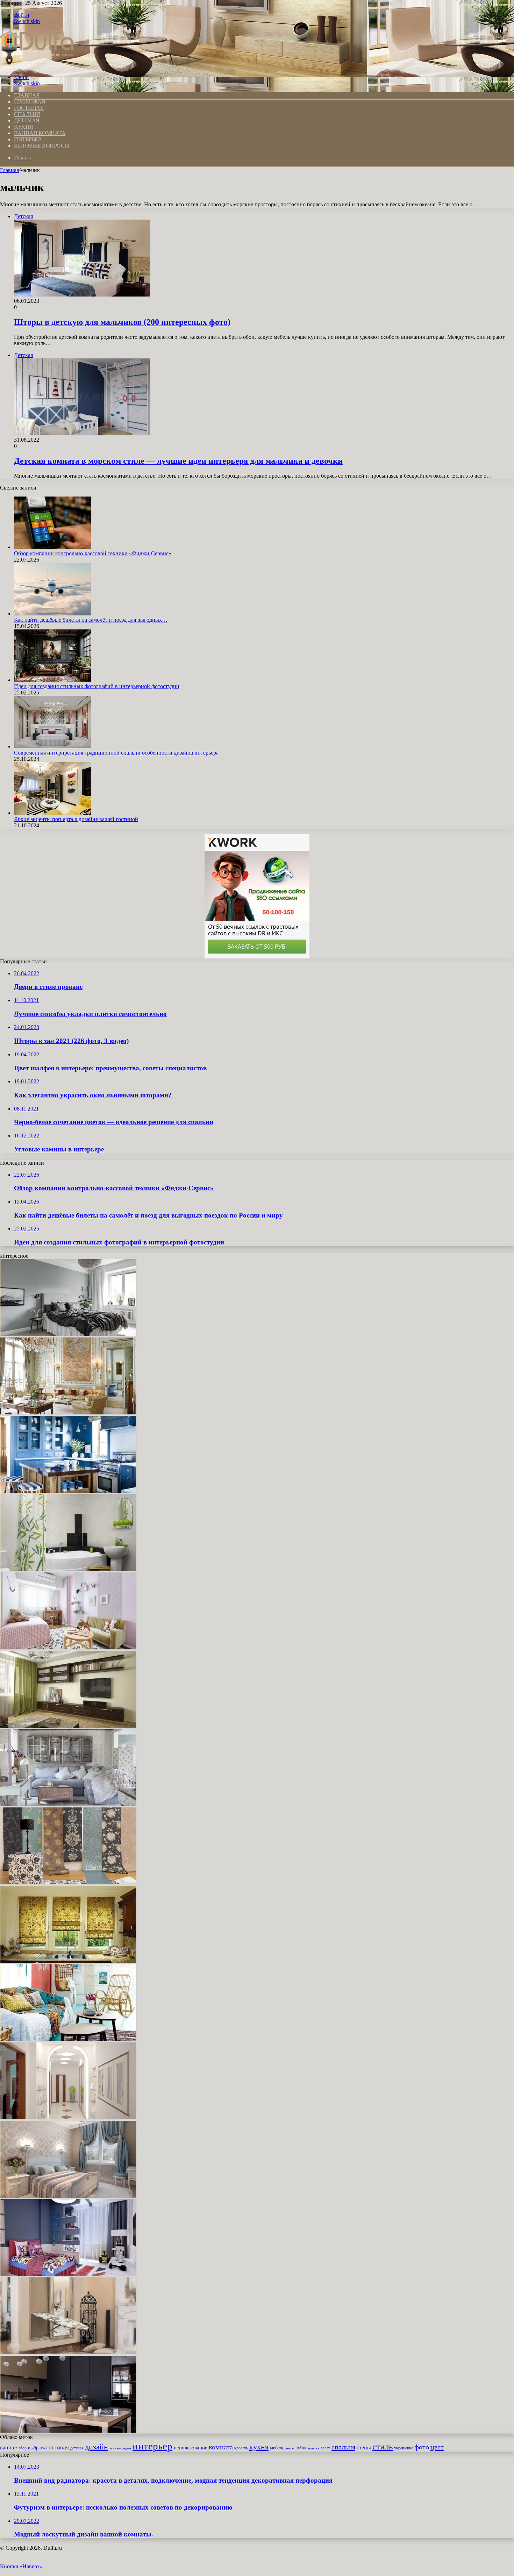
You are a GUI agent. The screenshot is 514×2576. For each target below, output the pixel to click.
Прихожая (30, 102)
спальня (343, 2447)
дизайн (97, 2447)
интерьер (152, 2446)
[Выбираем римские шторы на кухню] (68, 1961)
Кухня (24, 127)
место (291, 2448)
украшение (404, 2448)
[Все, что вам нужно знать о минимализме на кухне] (68, 2431)
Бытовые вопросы (42, 146)
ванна (7, 2447)
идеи (127, 2448)
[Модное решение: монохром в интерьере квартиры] (68, 1334)
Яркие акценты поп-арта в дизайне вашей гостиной (76, 819)
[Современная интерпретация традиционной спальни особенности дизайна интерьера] (52, 746)
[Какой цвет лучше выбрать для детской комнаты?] (68, 1647)
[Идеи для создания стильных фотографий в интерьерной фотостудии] (52, 680)
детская (77, 2448)
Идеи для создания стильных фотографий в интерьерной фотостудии (97, 686)
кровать (241, 2448)
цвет (437, 2447)
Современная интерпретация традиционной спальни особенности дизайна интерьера (116, 753)
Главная (9, 170)
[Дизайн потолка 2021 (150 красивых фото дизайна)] (68, 1726)
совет (325, 2448)
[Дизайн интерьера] (37, 65)
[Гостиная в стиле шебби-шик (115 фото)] (68, 1804)
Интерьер (27, 139)
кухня (259, 2447)
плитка (314, 2448)
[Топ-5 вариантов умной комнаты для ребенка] (68, 2274)
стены (364, 2447)
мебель (277, 2448)
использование (191, 2447)
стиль (383, 2446)
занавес (116, 2448)
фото (422, 2447)
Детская (27, 120)
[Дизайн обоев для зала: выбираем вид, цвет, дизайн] (68, 1882)
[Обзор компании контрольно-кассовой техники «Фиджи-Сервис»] (52, 547)
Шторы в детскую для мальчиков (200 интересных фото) (122, 322)
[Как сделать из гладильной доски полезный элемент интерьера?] (68, 2352)
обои (302, 2448)
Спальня (27, 114)
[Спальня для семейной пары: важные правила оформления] (68, 2196)
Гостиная (29, 108)
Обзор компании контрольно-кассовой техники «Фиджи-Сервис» (93, 553)
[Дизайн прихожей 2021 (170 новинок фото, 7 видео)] (68, 2117)
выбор (21, 2448)
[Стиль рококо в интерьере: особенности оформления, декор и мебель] (68, 1412)
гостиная (58, 2447)
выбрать (36, 2448)
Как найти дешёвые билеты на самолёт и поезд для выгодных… (91, 620)
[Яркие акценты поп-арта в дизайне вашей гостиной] (52, 813)
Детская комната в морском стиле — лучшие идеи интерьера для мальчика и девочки (178, 461)
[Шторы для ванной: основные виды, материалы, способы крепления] (68, 1569)
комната (221, 2447)
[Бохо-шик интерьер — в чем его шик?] (68, 2039)
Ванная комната (40, 133)
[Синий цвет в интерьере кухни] (68, 1491)
